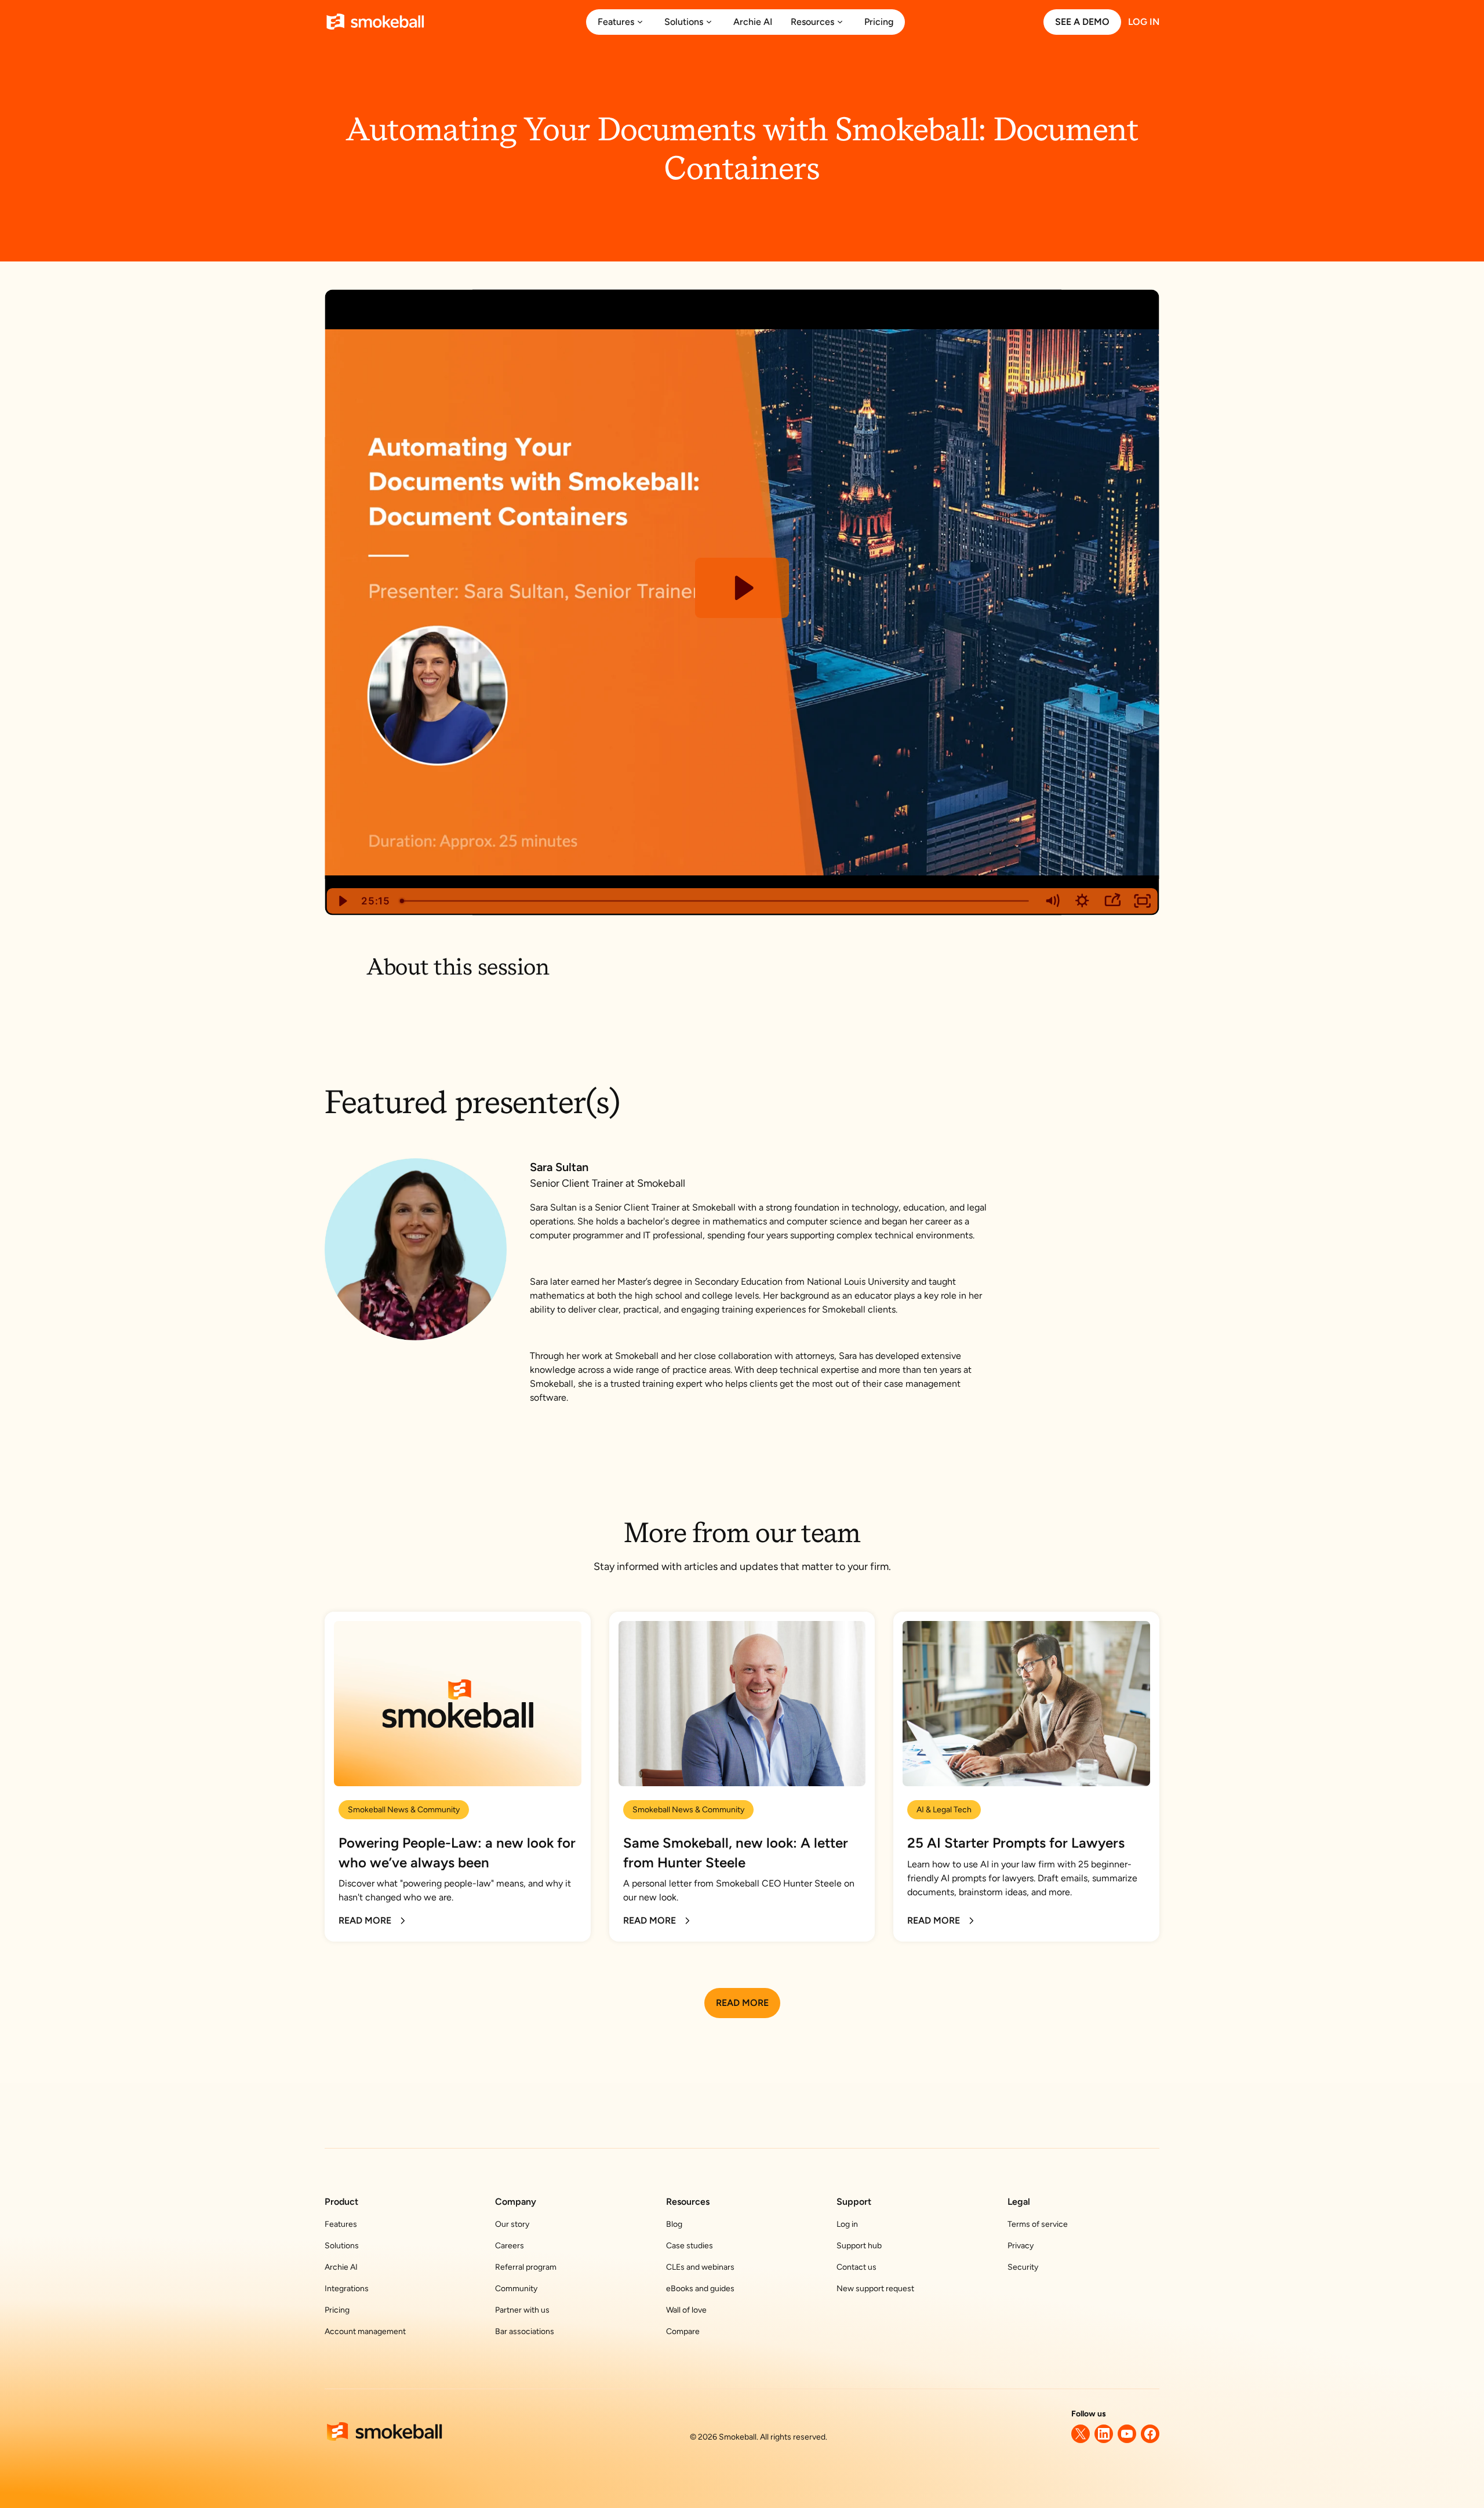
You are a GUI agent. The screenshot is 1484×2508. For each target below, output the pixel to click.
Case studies (690, 2246)
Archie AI (341, 2267)
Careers (510, 2246)
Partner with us (522, 2310)
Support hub (859, 2246)
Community (516, 2289)
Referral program (526, 2267)
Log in (847, 2224)
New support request (875, 2289)
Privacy (1021, 2246)
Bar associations (525, 2331)
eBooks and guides (700, 2289)
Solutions (342, 2246)
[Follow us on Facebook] (1150, 2434)
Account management (365, 2331)
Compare (683, 2331)
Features (341, 2224)
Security (1023, 2267)
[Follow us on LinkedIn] (1104, 2434)
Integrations (347, 2289)
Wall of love (686, 2310)
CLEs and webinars (700, 2267)
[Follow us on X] (1081, 2434)
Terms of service (1038, 2224)
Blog (674, 2224)
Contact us (856, 2267)
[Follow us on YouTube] (1127, 2434)
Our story (512, 2224)
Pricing (337, 2310)
